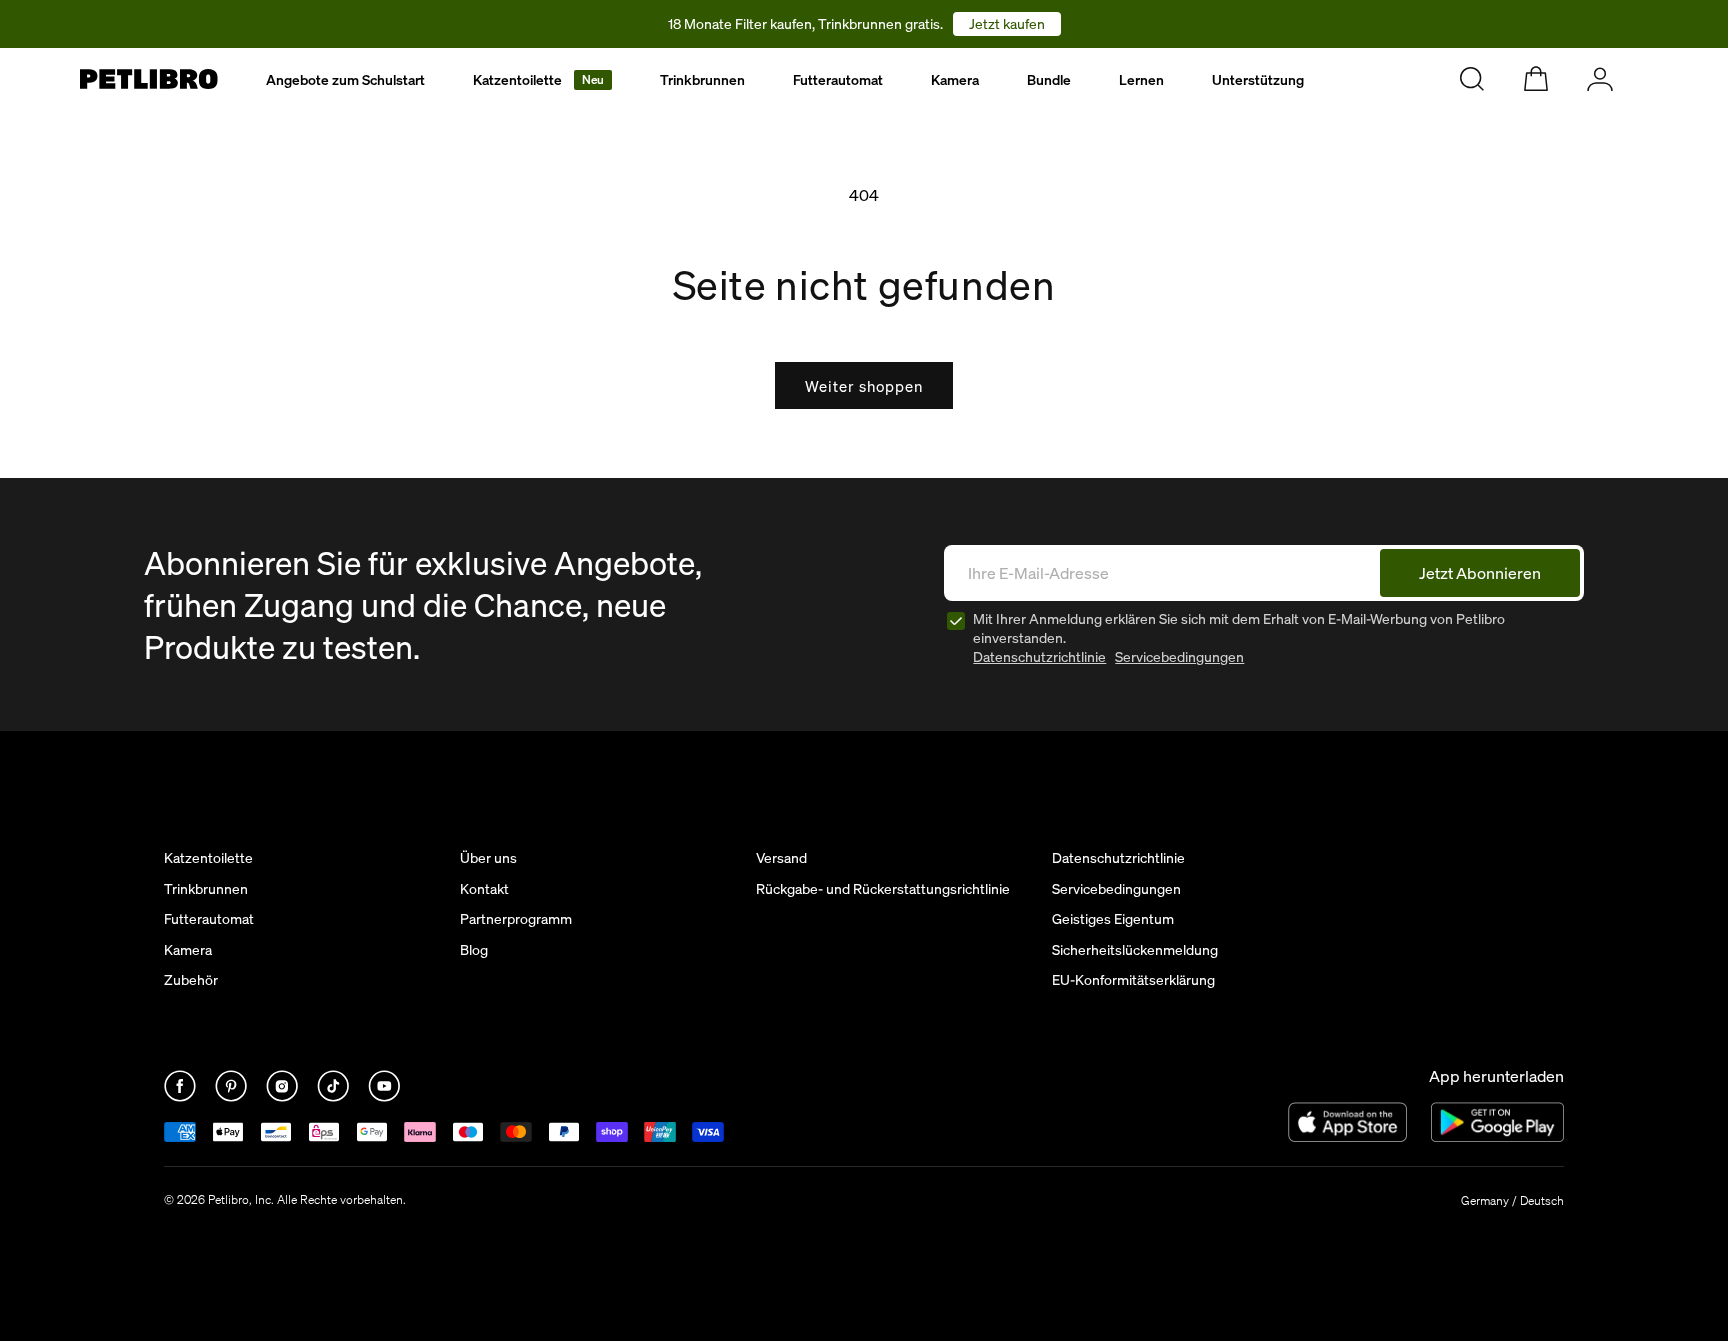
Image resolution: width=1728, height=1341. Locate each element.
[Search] (1472, 79)
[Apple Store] (1347, 1122)
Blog (474, 950)
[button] (542, 80)
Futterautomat (838, 79)
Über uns (488, 858)
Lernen (1141, 79)
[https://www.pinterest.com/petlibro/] (232, 1096)
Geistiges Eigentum (1113, 919)
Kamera (955, 79)
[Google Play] (1497, 1122)
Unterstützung (1258, 79)
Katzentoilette (538, 79)
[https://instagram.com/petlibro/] (283, 1096)
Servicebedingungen (1179, 656)
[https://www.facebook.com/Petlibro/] (181, 1096)
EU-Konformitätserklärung (1133, 980)
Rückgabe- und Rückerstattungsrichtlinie (883, 889)
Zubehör (191, 980)
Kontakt (484, 889)
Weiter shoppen (864, 386)
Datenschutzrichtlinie (1039, 656)
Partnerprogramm (516, 919)
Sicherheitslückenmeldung (1135, 950)
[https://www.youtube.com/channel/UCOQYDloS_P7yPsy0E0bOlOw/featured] (384, 1096)
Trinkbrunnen (702, 79)
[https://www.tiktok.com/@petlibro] (334, 1096)
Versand (781, 858)
